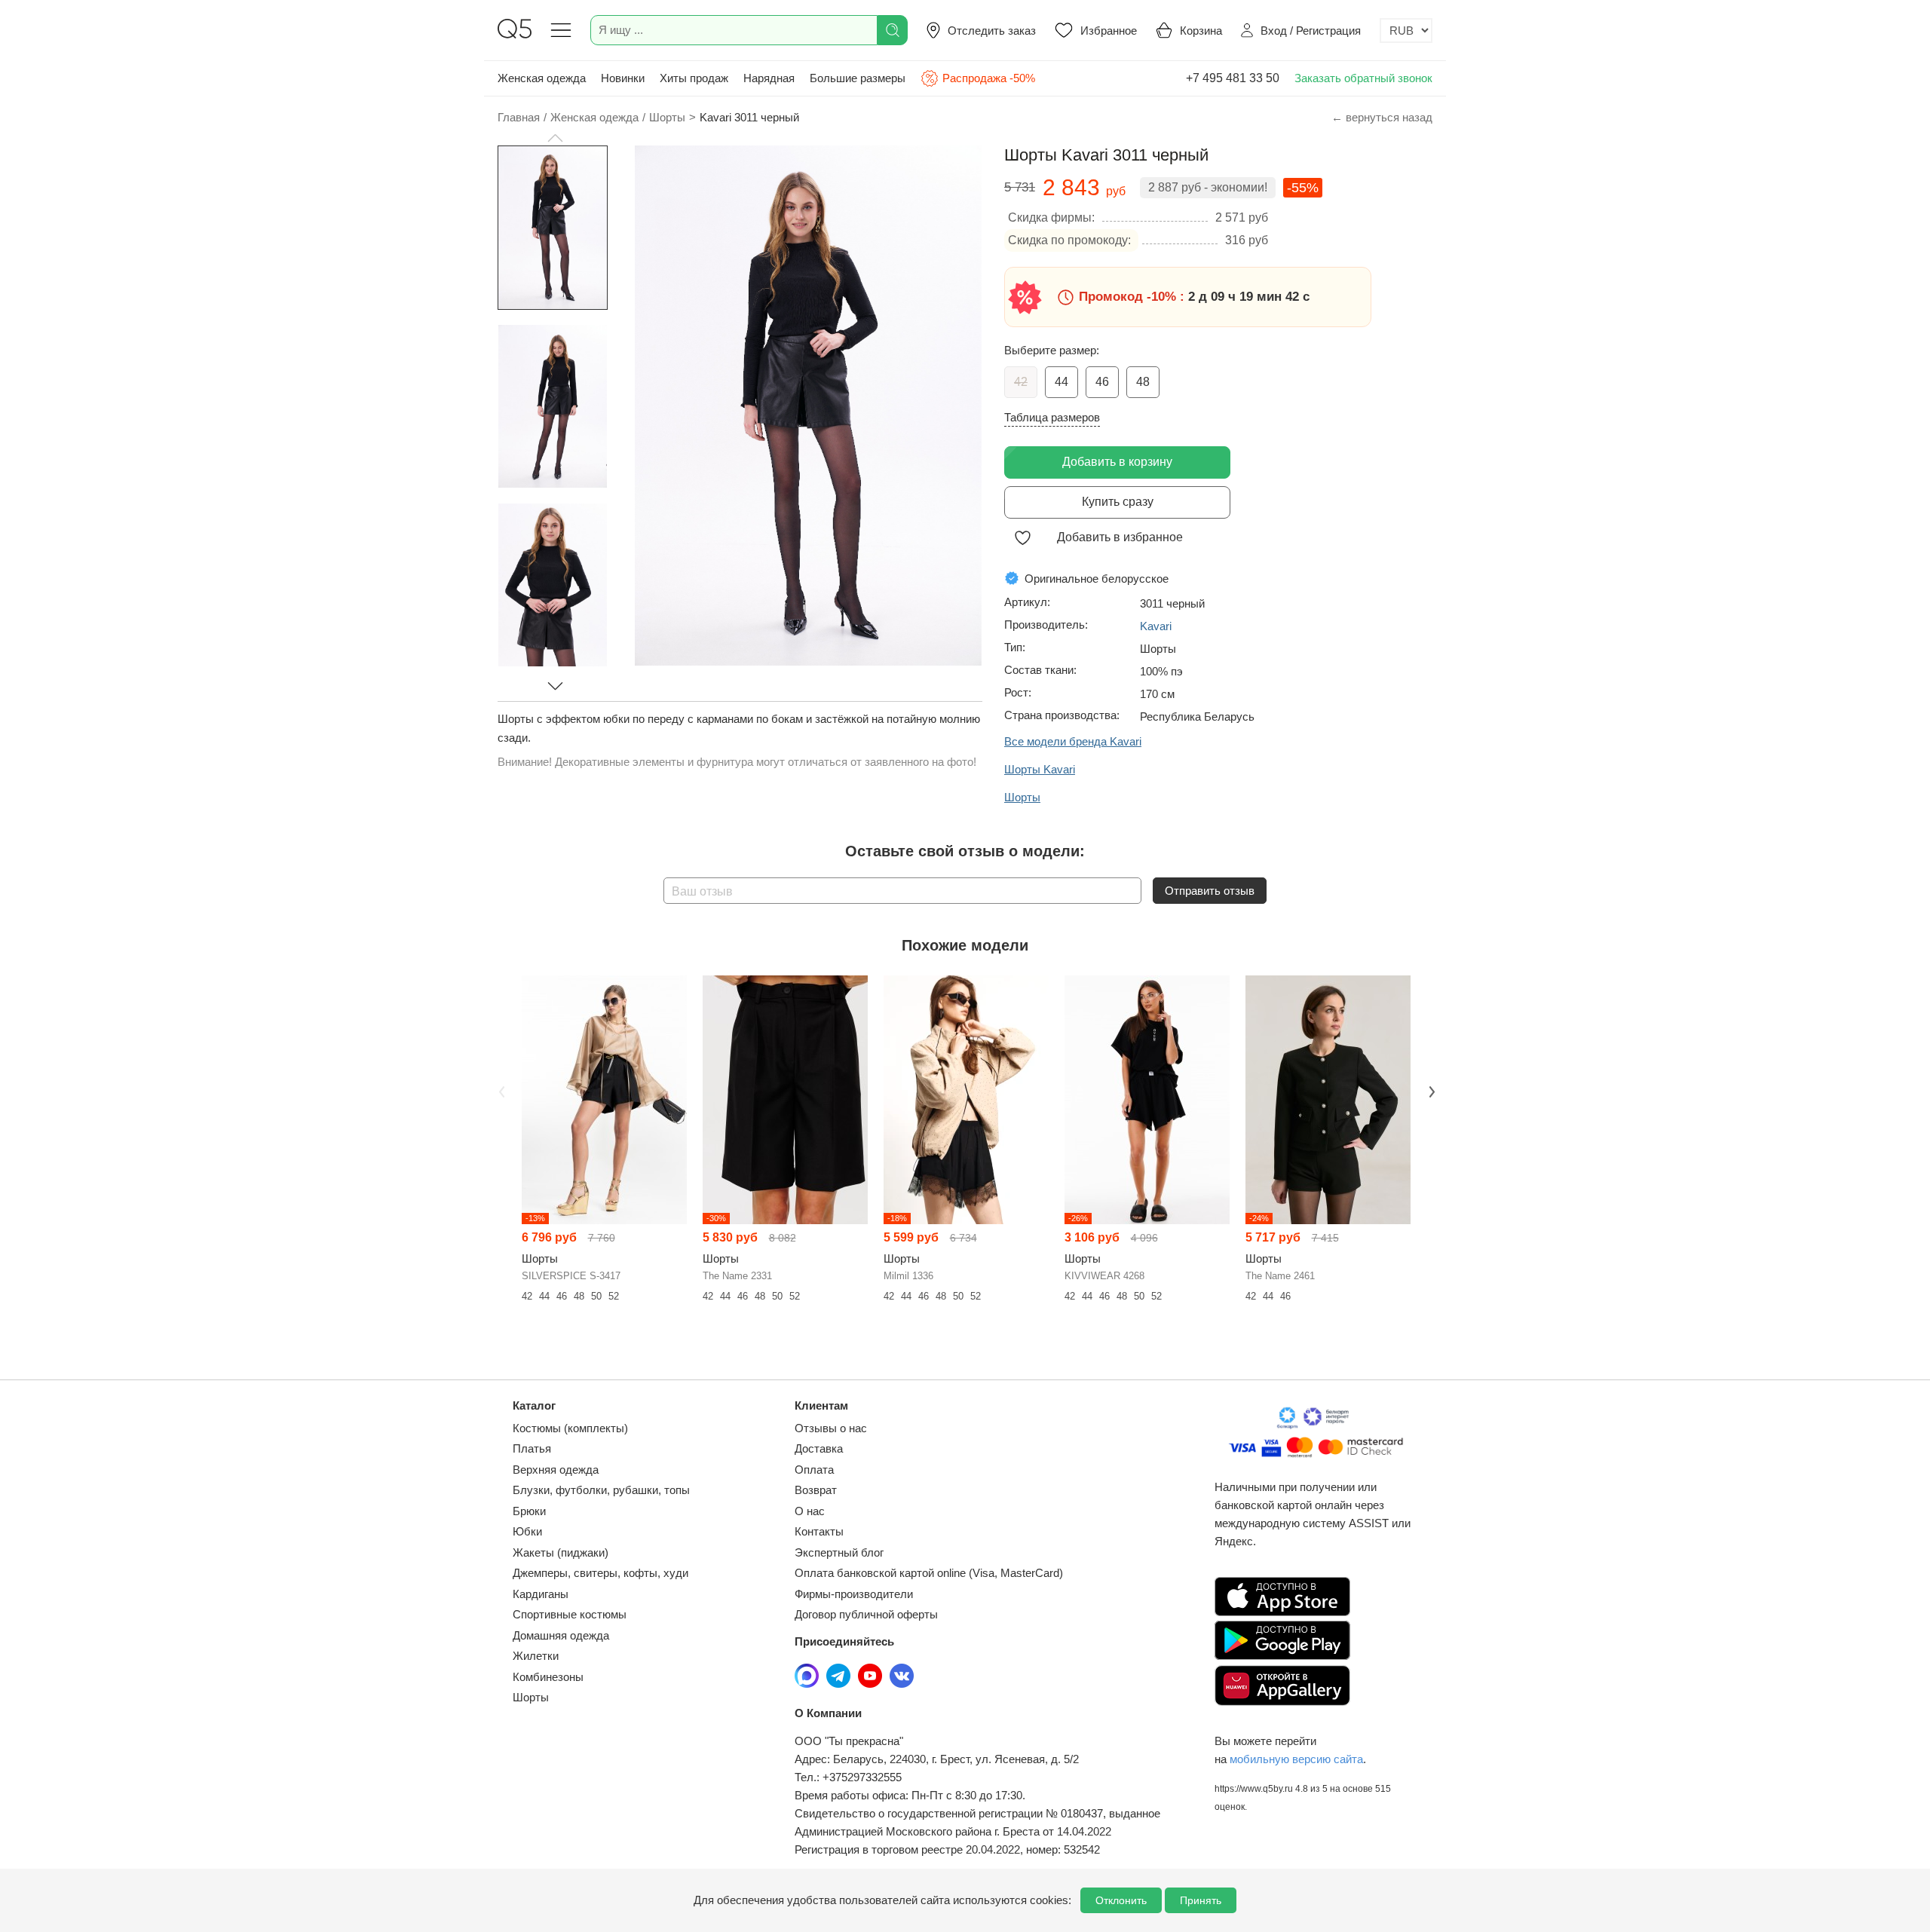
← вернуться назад (1382, 117)
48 (1143, 382)
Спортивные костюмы (570, 1614)
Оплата (814, 1470)
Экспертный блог (839, 1552)
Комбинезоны (548, 1677)
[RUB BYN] (1406, 31)
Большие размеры (858, 78)
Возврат (816, 1490)
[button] (555, 138)
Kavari (1156, 626)
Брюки (529, 1511)
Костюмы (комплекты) (570, 1428)
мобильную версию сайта (1296, 1759)
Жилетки (536, 1656)
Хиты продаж (694, 78)
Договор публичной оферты (866, 1614)
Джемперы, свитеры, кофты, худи (600, 1573)
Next (1430, 1090)
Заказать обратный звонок (1363, 78)
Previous (500, 1090)
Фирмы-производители (854, 1594)
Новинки (623, 78)
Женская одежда (542, 78)
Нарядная (769, 78)
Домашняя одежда (561, 1635)
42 (1021, 382)
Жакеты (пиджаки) (561, 1552)
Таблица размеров (1052, 417)
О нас (810, 1511)
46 (1102, 382)
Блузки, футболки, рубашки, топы (601, 1490)
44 (1061, 382)
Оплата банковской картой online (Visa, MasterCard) (929, 1573)
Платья (532, 1448)
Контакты (819, 1531)
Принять (1201, 1900)
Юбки (527, 1531)
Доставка (819, 1448)
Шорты (531, 1697)
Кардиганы (541, 1594)
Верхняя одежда (556, 1470)
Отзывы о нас (831, 1428)
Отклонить (1121, 1900)
